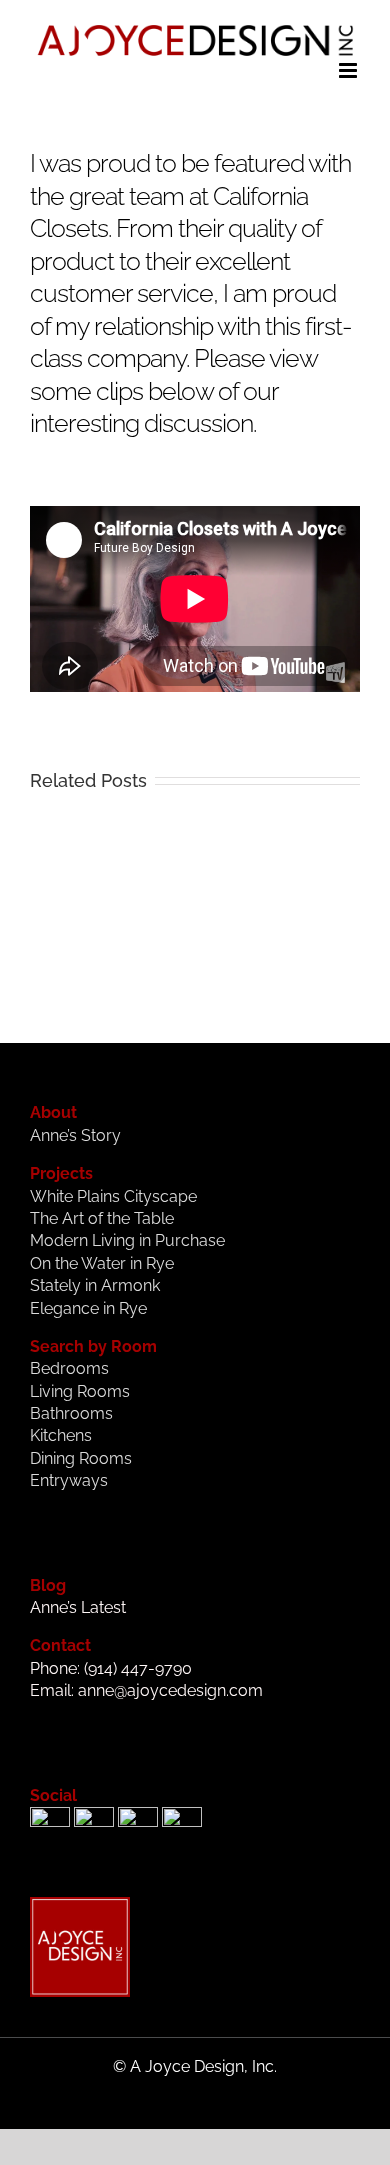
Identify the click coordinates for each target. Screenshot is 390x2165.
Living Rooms (80, 1391)
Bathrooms (71, 1413)
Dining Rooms (81, 1458)
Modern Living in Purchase (127, 1240)
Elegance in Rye (88, 1308)
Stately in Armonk (95, 1285)
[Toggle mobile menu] (349, 70)
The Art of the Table (102, 1218)
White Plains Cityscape (113, 1196)
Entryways (69, 1480)
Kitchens (61, 1435)
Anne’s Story (75, 1135)
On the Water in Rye (102, 1263)
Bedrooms (69, 1368)
